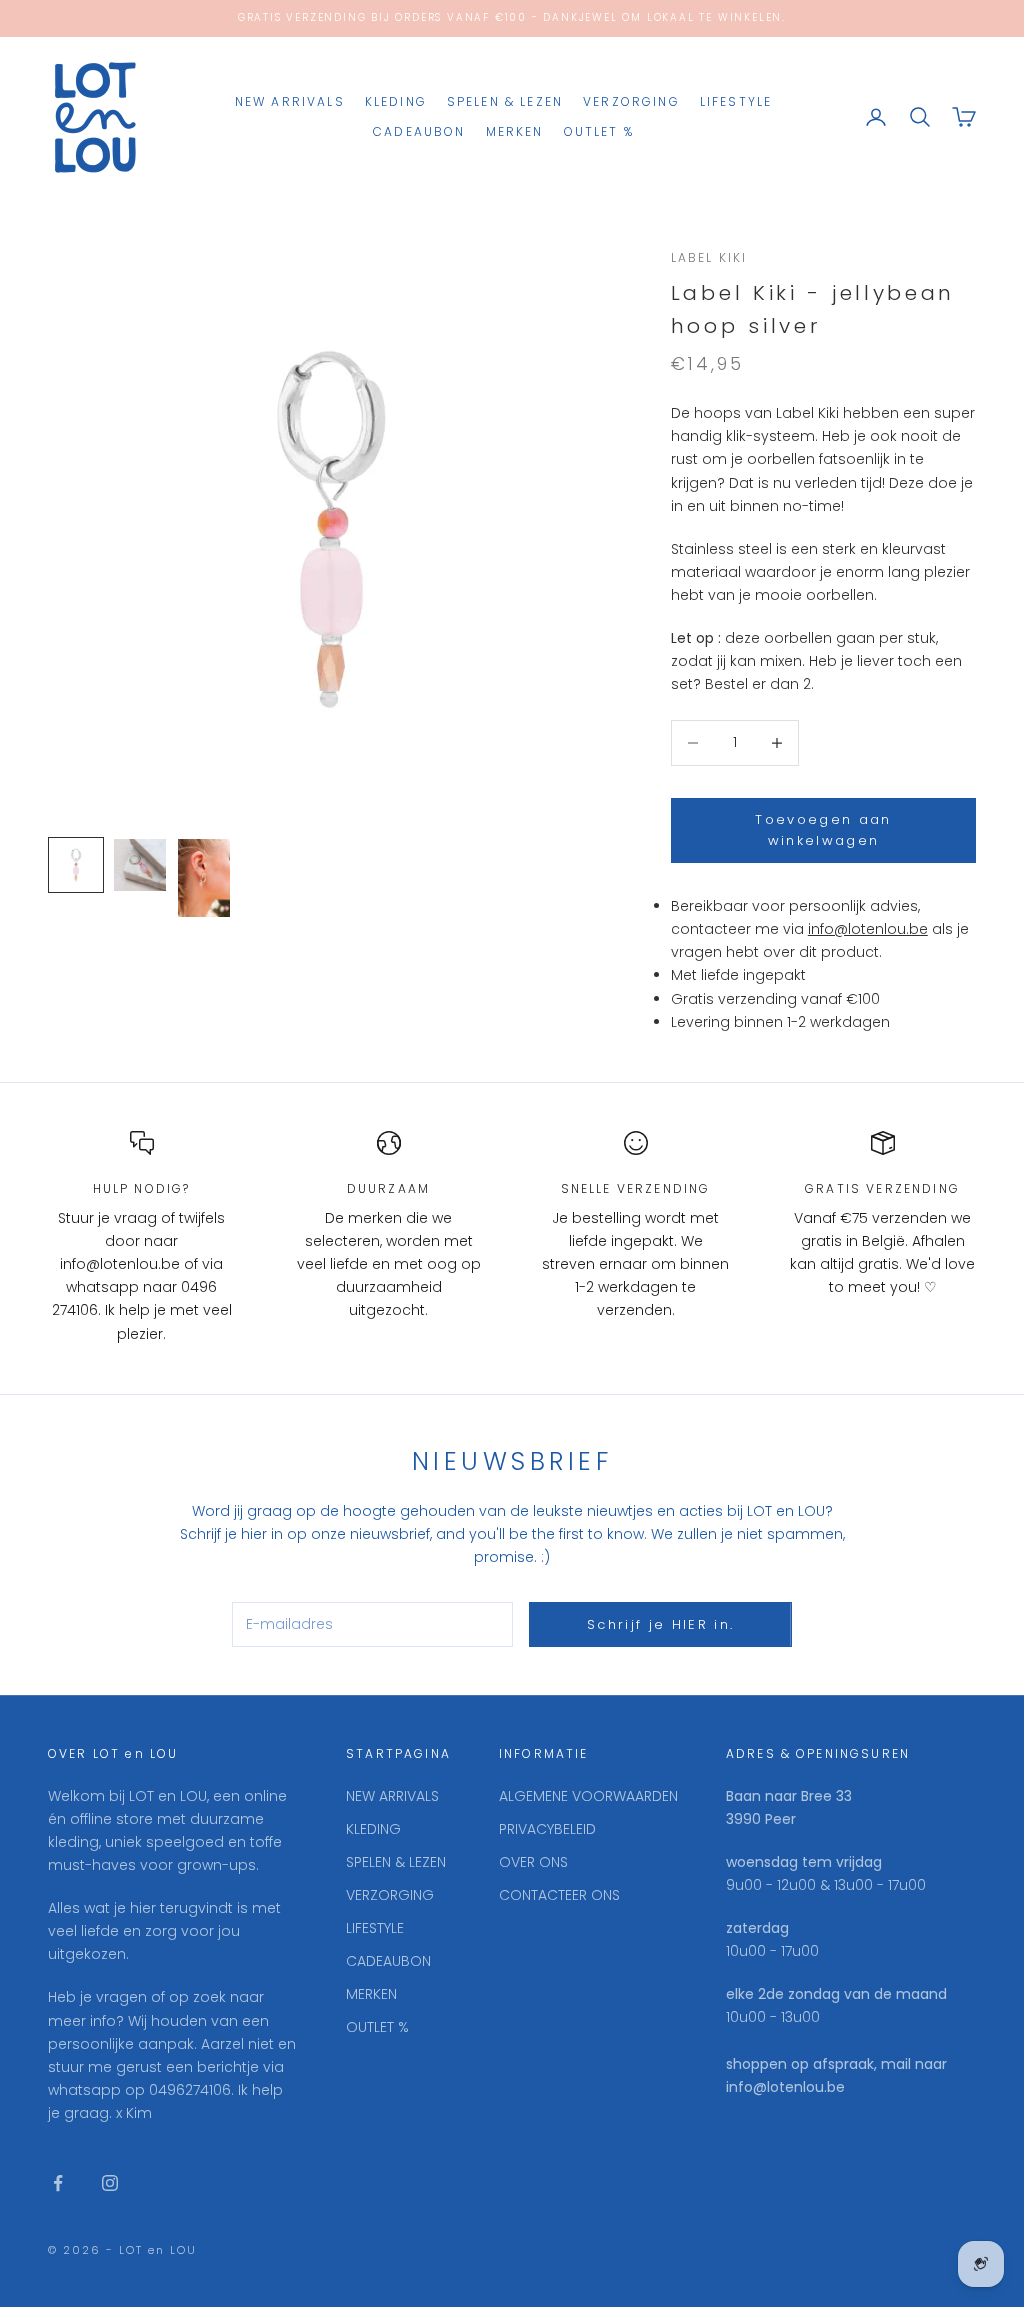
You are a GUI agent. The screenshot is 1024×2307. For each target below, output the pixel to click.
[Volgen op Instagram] (110, 2183)
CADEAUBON (419, 131)
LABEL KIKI (709, 257)
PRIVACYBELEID (547, 1829)
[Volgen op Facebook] (58, 2183)
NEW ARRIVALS (290, 101)
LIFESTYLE (736, 101)
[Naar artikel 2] (140, 865)
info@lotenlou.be (868, 929)
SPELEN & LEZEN (505, 101)
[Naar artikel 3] (204, 878)
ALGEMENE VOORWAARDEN (588, 1796)
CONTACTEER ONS (559, 1895)
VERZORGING (631, 101)
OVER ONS (533, 1862)
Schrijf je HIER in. (660, 1624)
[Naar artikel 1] (76, 865)
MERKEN (515, 131)
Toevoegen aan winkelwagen (823, 830)
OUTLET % (599, 131)
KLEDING (396, 101)
